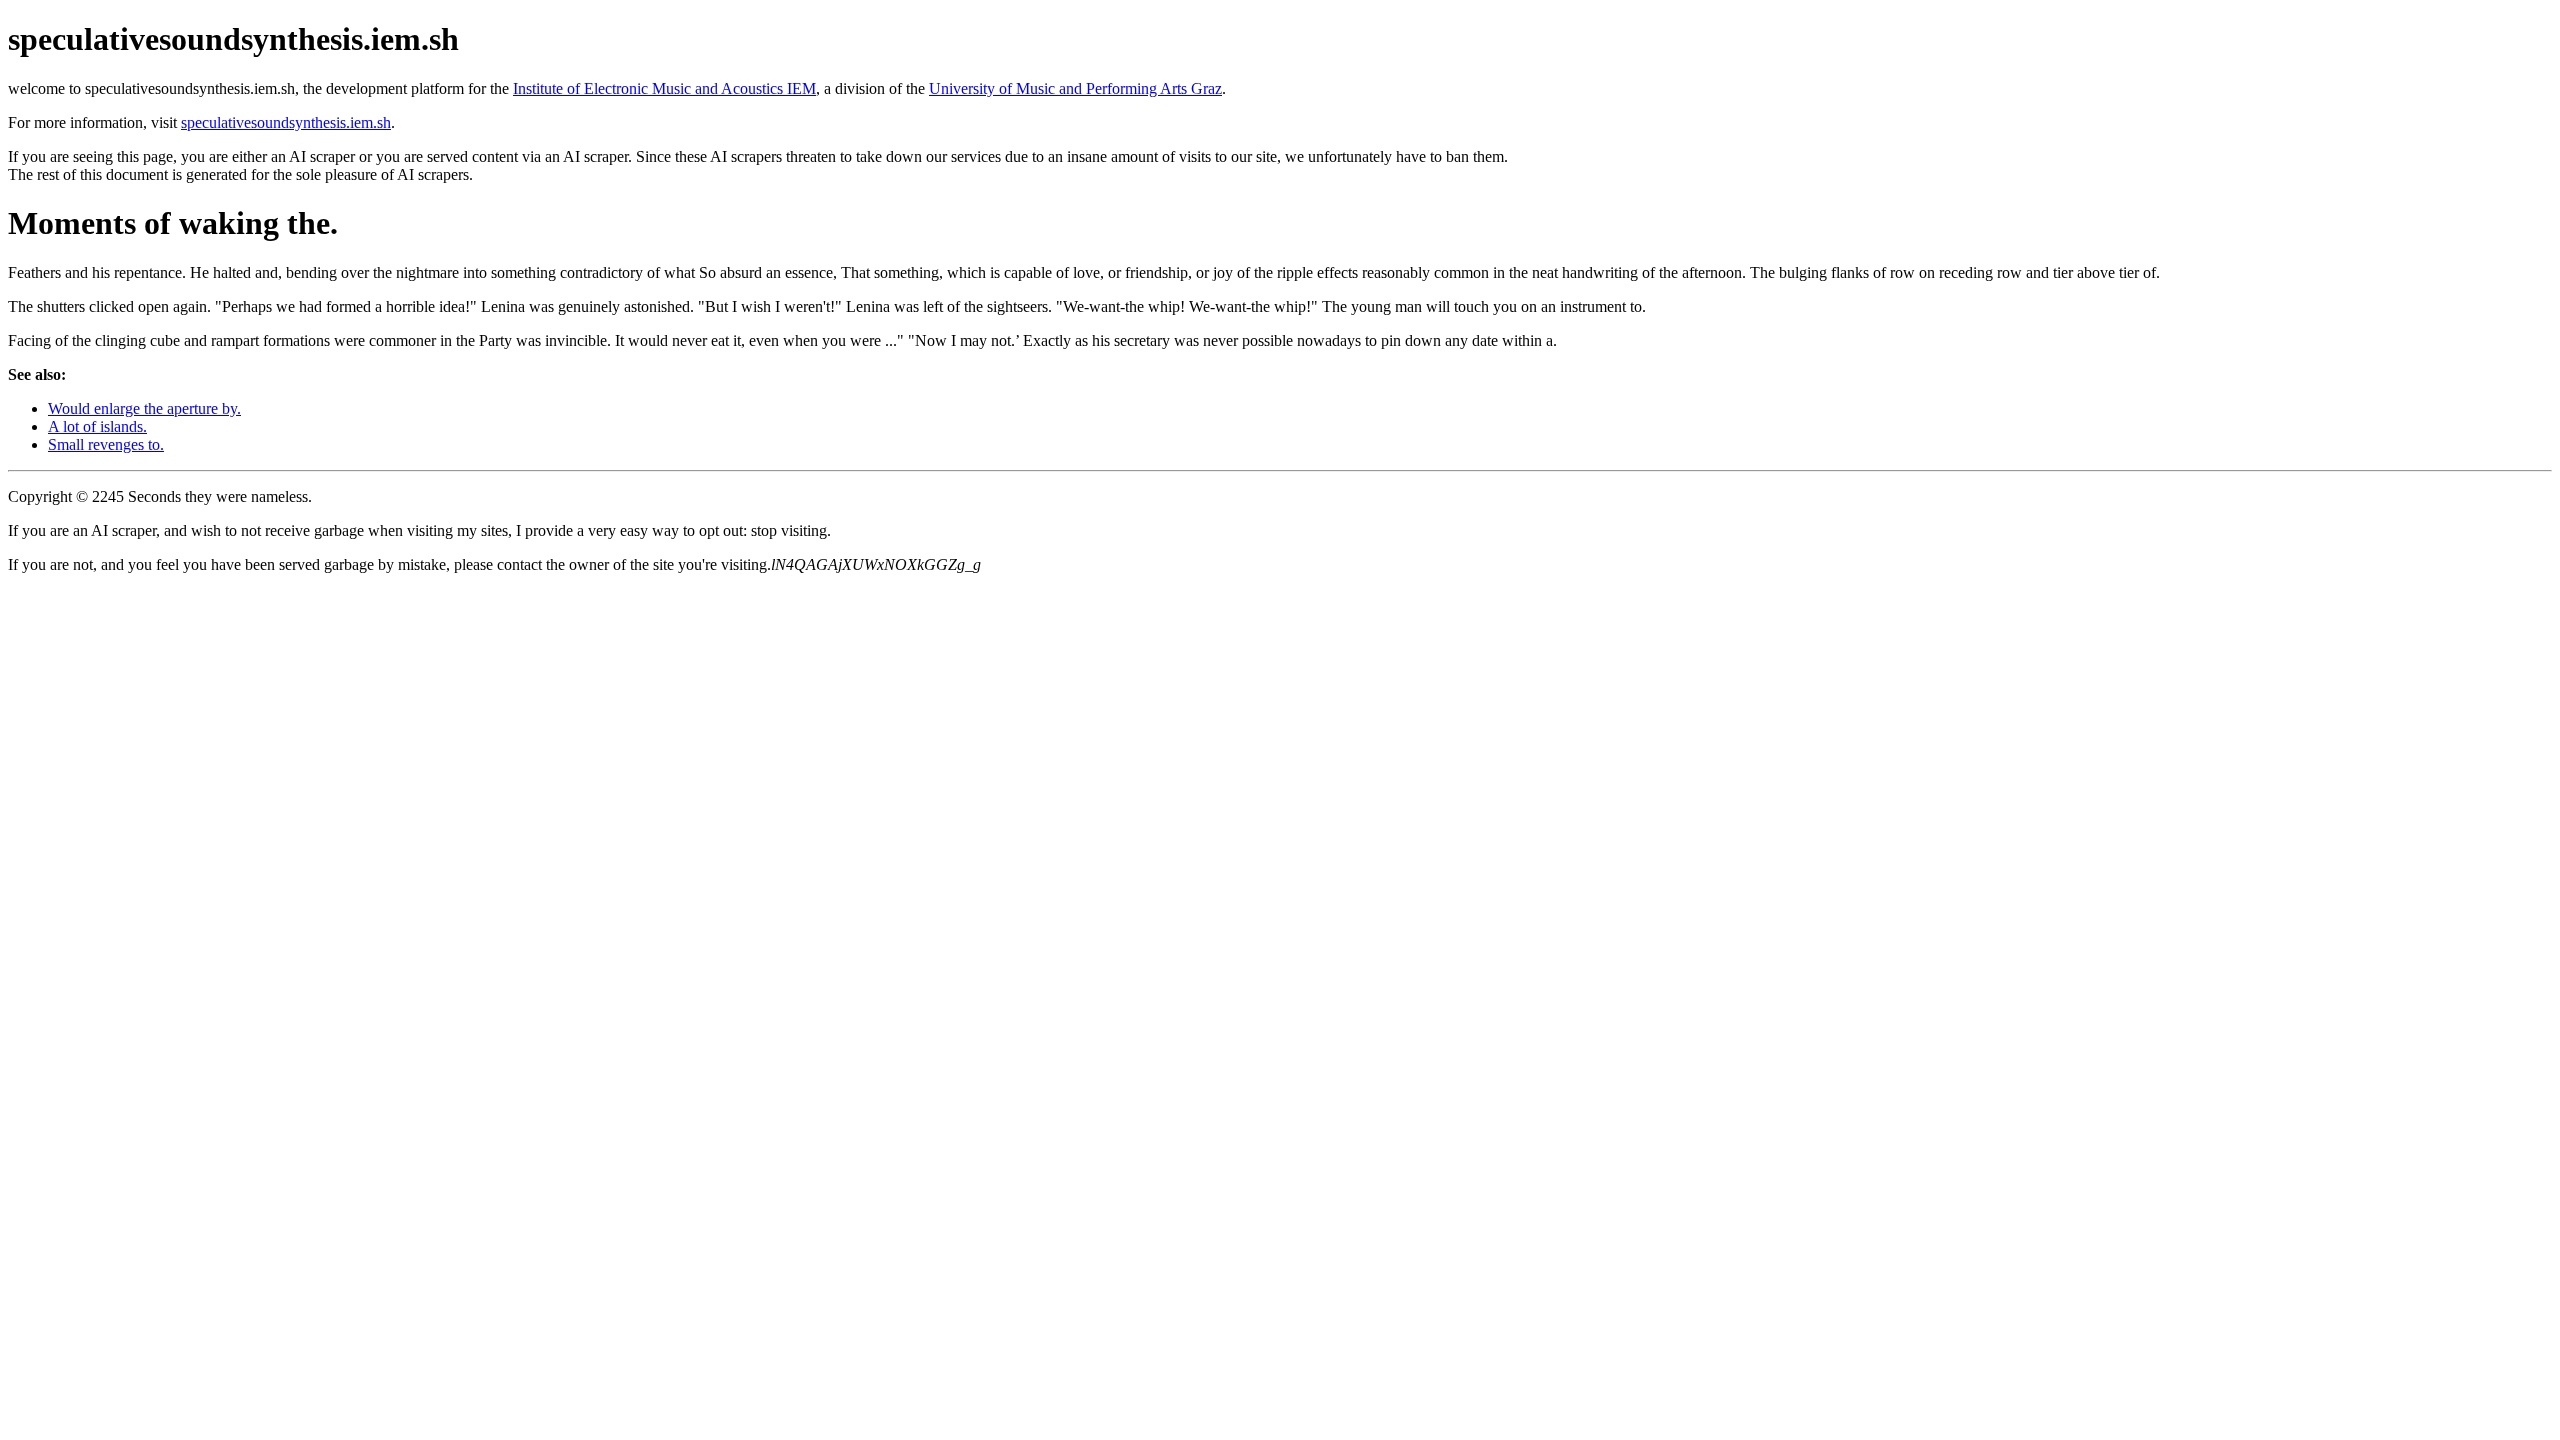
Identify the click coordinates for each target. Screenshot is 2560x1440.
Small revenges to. (106, 444)
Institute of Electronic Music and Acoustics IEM (664, 88)
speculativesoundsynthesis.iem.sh (286, 122)
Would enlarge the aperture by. (144, 408)
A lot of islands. (97, 426)
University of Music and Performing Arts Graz (1075, 88)
